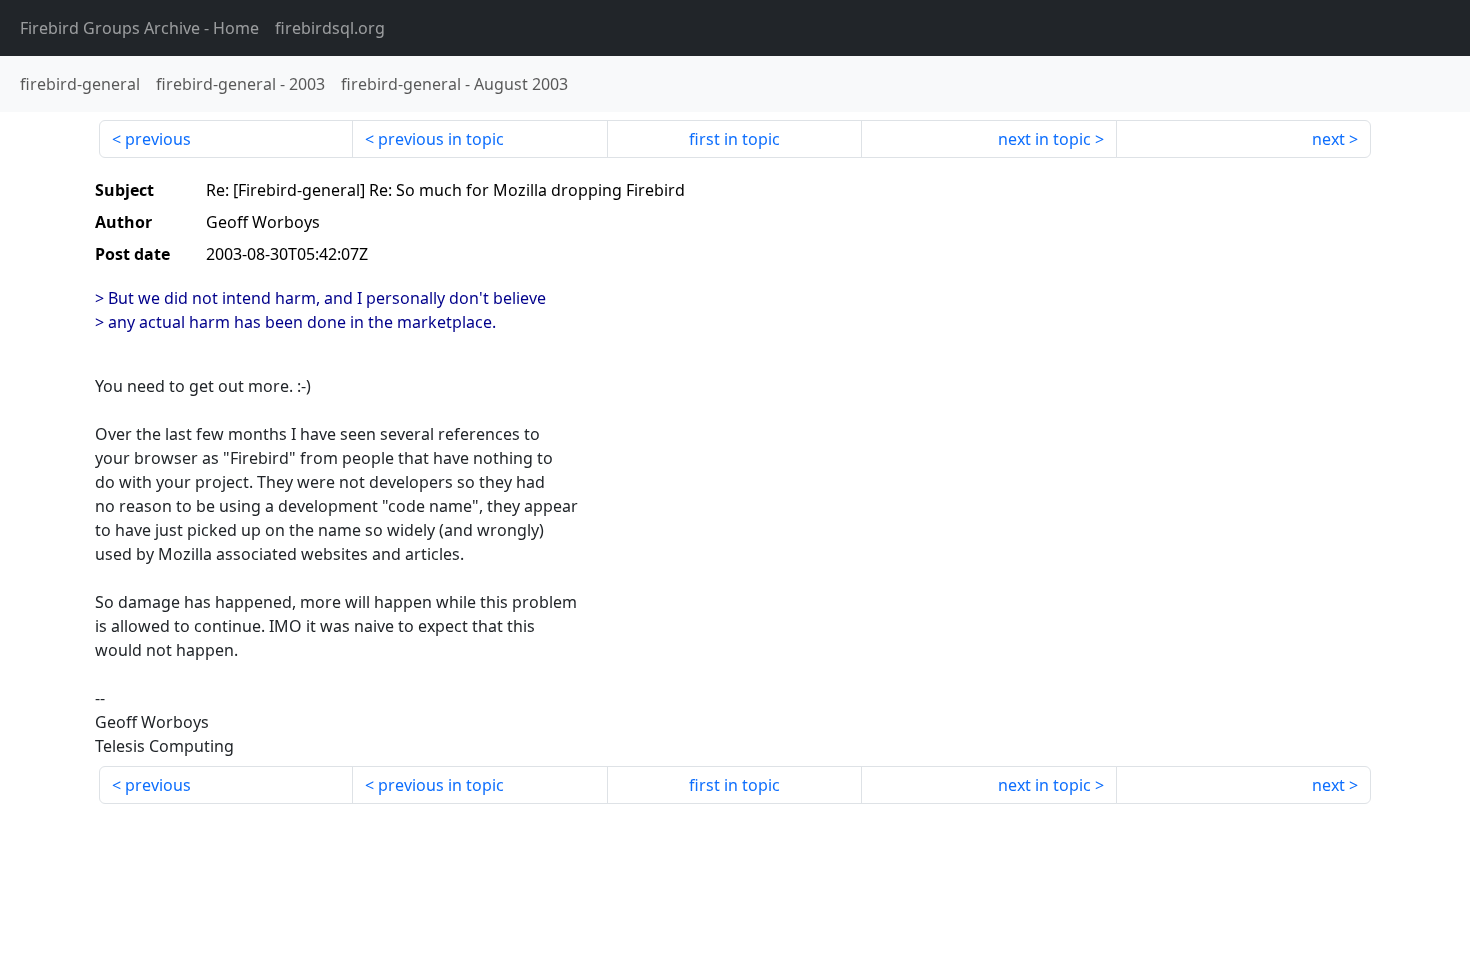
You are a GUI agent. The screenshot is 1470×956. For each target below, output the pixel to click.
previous (158, 139)
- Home (139, 28)
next (1328, 139)
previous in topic (441, 139)
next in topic (1044, 139)
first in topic (734, 139)
